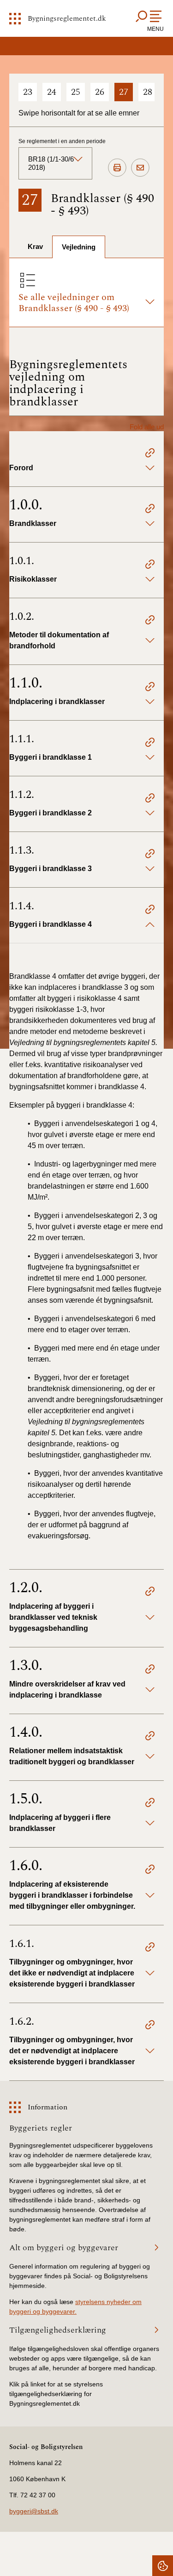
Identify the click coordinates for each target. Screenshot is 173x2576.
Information (48, 2107)
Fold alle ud (147, 427)
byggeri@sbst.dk (34, 2511)
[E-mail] (140, 168)
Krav (35, 246)
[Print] (117, 168)
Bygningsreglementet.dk (67, 18)
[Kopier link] (150, 454)
